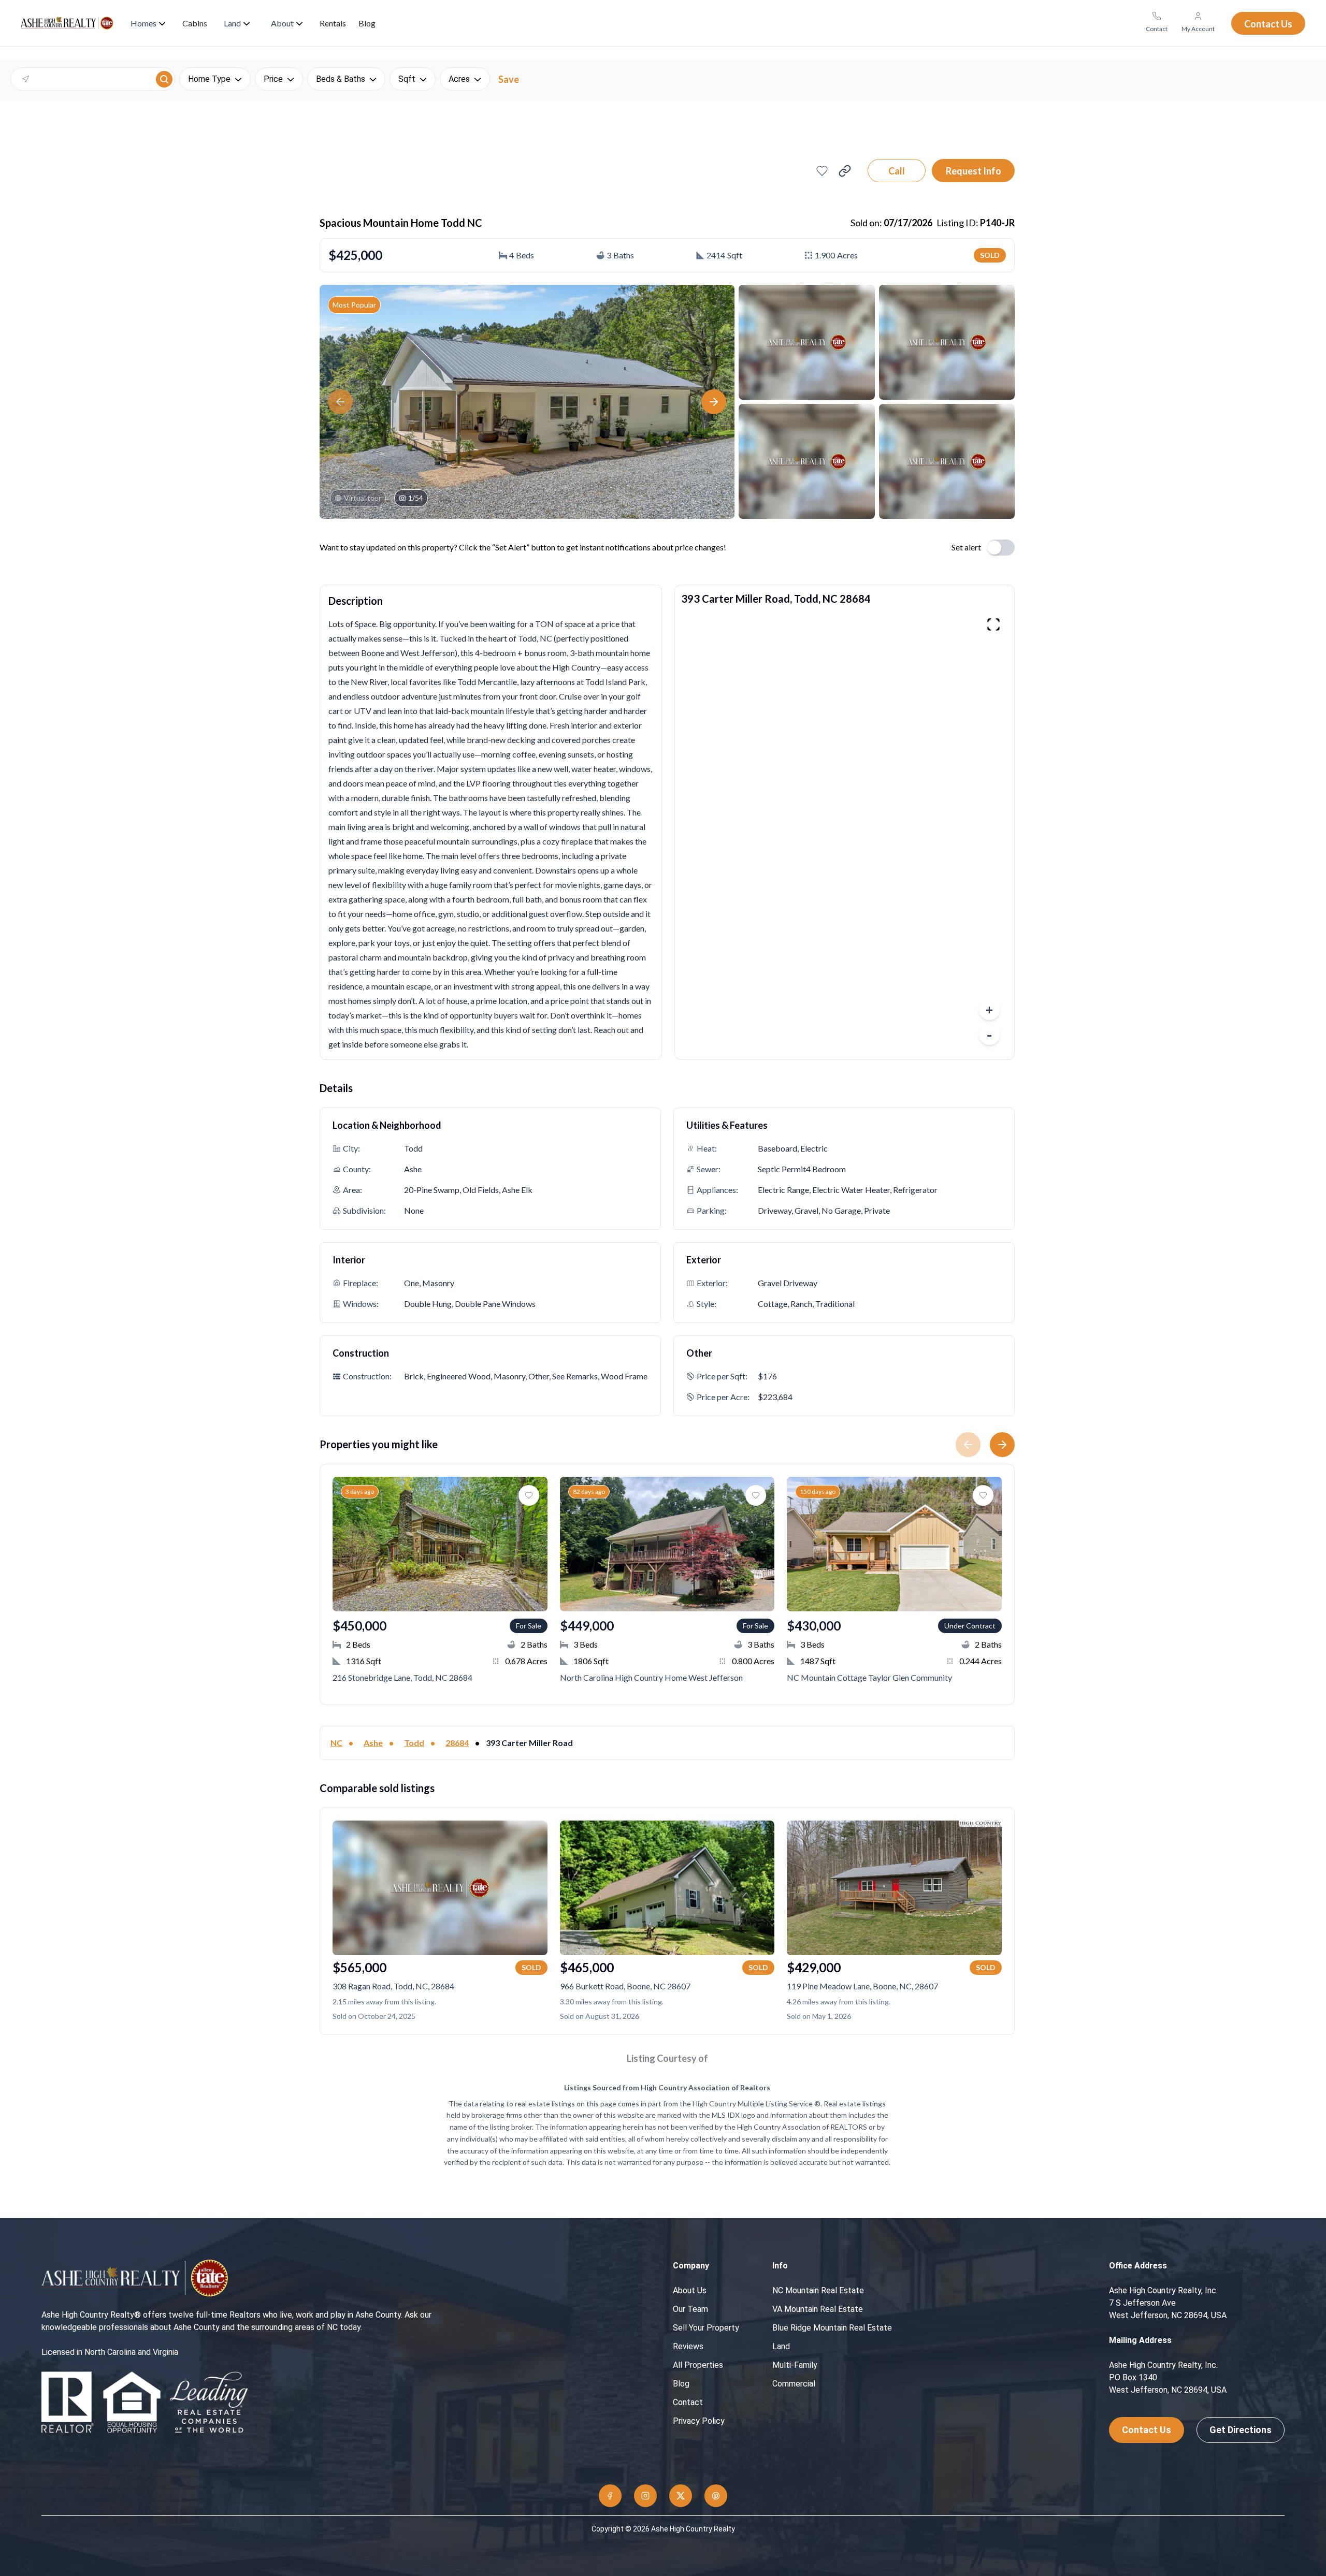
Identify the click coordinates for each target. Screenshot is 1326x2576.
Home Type (209, 79)
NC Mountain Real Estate (818, 2290)
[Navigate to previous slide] (964, 1445)
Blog (681, 2384)
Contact (688, 2402)
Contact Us (1147, 2430)
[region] (845, 832)
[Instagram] (645, 2496)
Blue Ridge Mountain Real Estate (832, 2328)
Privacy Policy (699, 2421)
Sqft (407, 79)
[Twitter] (681, 2496)
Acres (459, 79)
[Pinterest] (716, 2496)
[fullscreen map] (993, 624)
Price (273, 79)
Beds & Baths (341, 79)
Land (781, 2346)
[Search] (164, 79)
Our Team (690, 2309)
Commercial (794, 2384)
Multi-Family (795, 2365)
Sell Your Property (706, 2328)
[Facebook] (610, 2496)
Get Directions (1241, 2430)
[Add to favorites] (822, 171)
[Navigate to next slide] (1006, 1445)
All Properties (698, 2365)
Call (897, 171)
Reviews (688, 2346)
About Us (690, 2290)
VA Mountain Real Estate (818, 2309)
